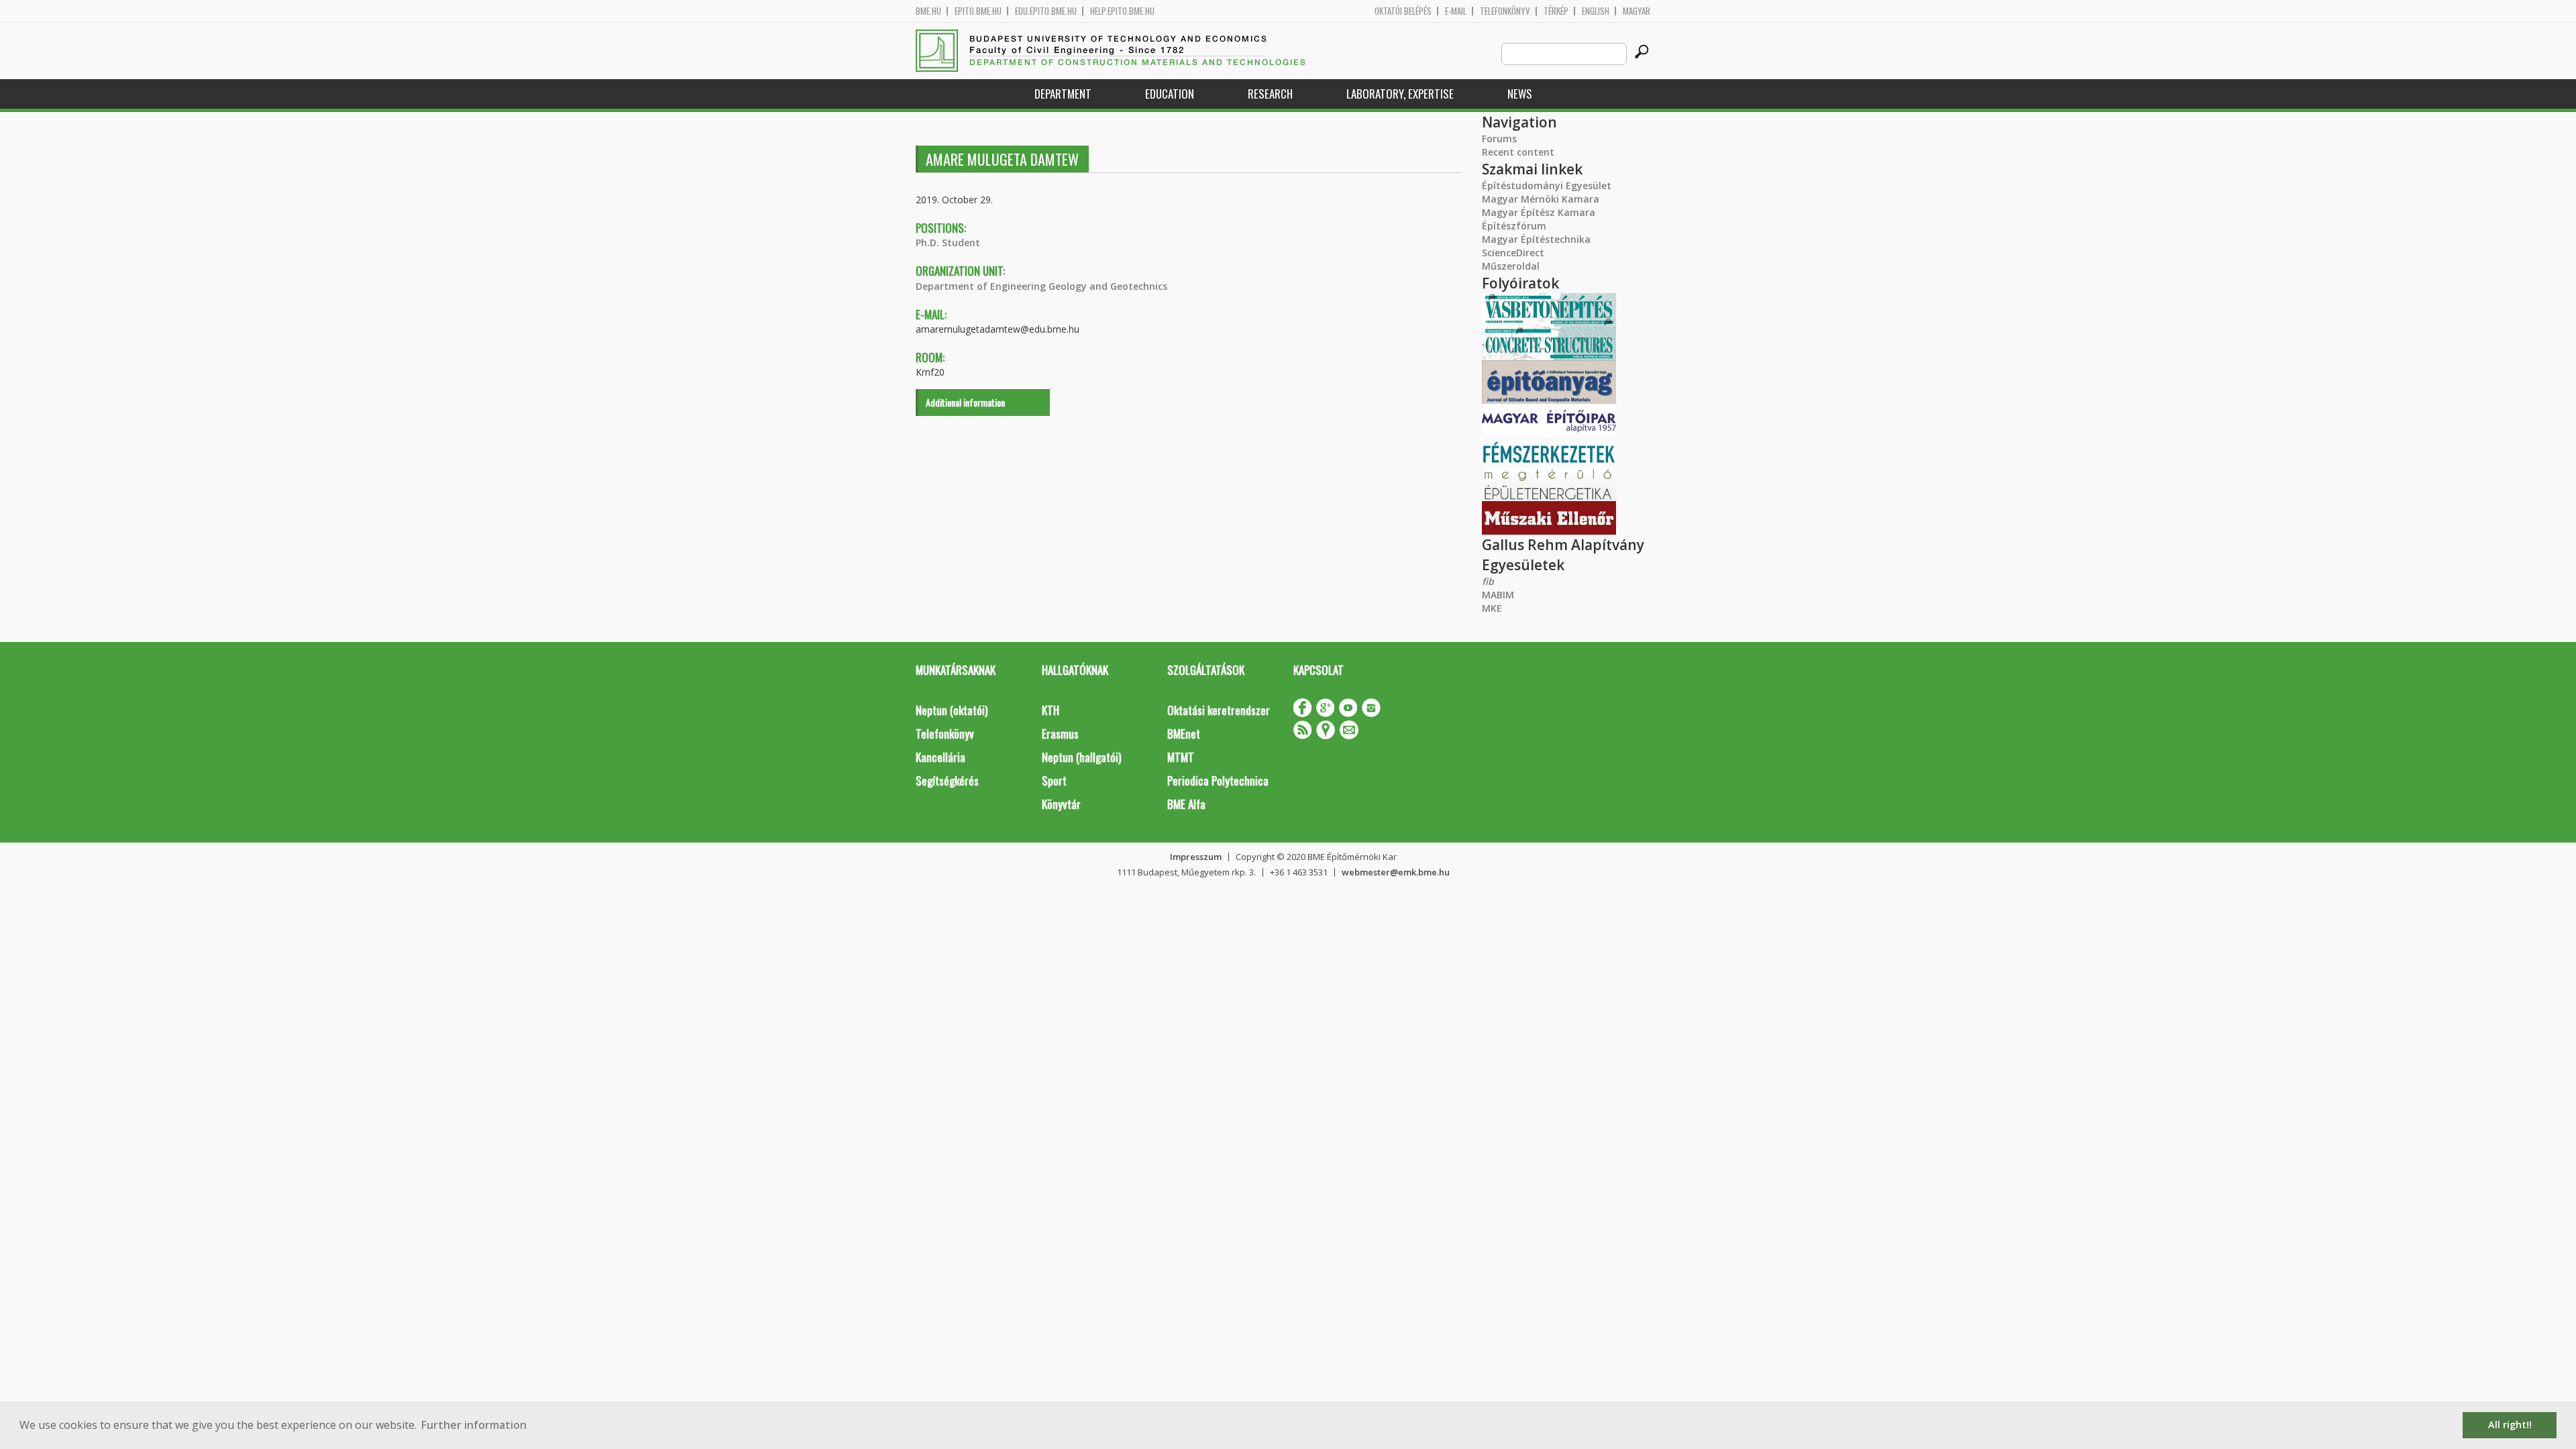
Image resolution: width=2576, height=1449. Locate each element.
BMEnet (1184, 734)
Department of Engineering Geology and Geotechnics (1041, 286)
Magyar (1636, 11)
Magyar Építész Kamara (1539, 212)
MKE (1492, 608)
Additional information (965, 402)
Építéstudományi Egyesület (1547, 185)
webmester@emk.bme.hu (1396, 872)
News (1520, 94)
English (1596, 11)
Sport (1054, 781)
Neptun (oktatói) (952, 710)
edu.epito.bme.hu (1046, 11)
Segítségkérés (947, 781)
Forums (1499, 139)
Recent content (1518, 152)
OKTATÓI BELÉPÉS (1403, 11)
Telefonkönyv (1505, 11)
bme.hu (928, 11)
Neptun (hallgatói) (1081, 757)
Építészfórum (1514, 226)
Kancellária (941, 757)
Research (1270, 94)
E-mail (1456, 11)
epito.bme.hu (978, 11)
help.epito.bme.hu (1122, 11)
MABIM (1498, 595)
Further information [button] (474, 1425)
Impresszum (1196, 857)
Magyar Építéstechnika (1536, 239)
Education (1170, 94)
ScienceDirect (1513, 253)
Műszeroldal (1511, 266)
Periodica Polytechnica (1218, 781)
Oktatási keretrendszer (1219, 710)
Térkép (1556, 11)
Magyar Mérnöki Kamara (1541, 199)
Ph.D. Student (948, 243)
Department (1063, 94)
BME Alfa (1186, 804)
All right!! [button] (2510, 1425)
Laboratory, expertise (1400, 94)
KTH (1051, 710)
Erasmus (1060, 734)
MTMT (1181, 757)
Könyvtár (1061, 804)
